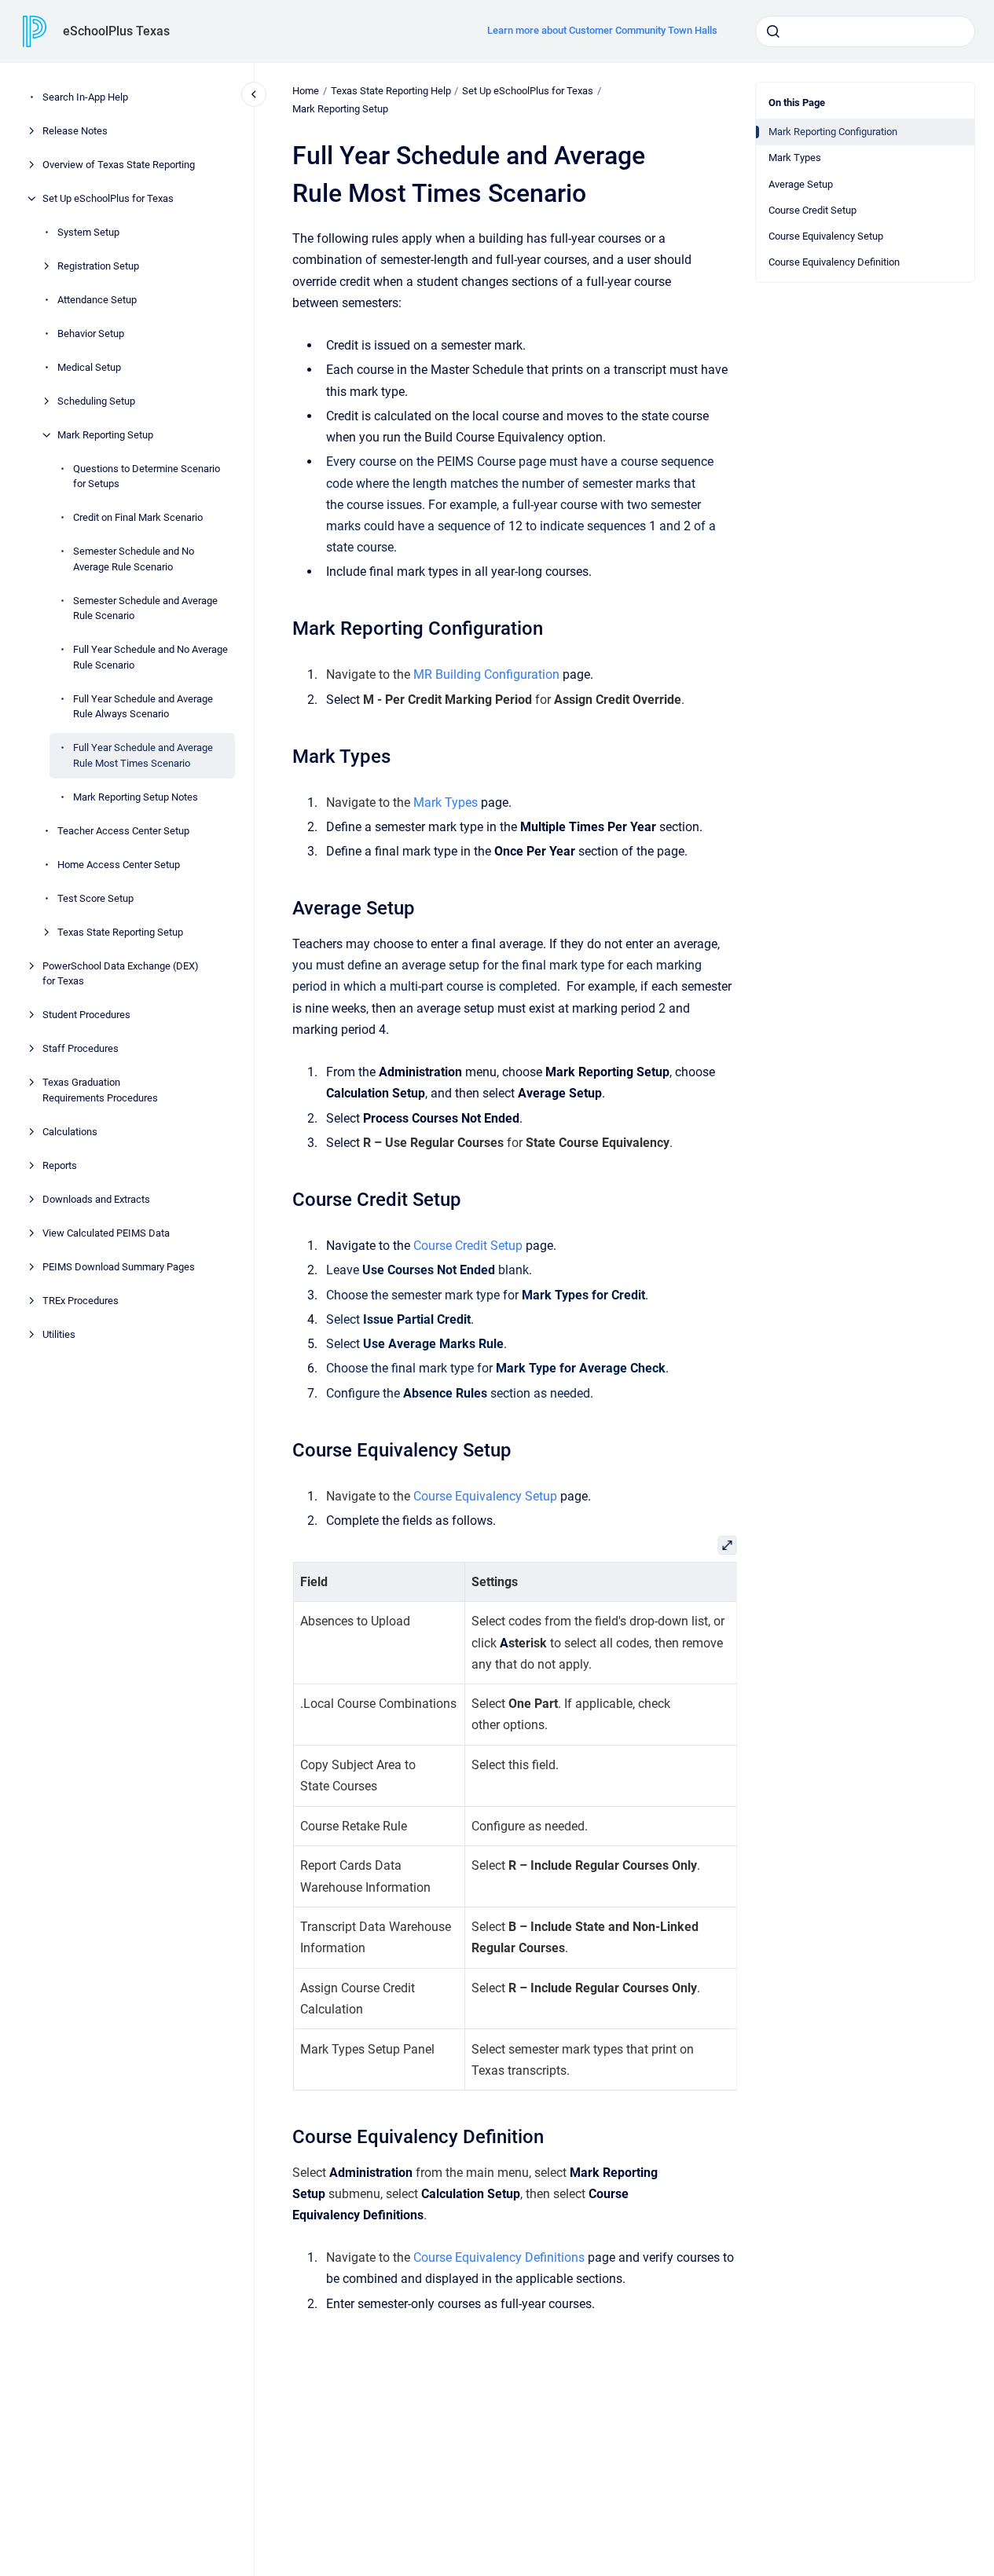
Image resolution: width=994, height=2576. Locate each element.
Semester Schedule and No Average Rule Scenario (134, 559)
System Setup (88, 232)
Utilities (59, 1334)
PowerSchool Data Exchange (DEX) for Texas (121, 974)
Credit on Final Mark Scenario (138, 517)
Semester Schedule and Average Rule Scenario (145, 608)
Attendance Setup (97, 300)
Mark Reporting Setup (105, 435)
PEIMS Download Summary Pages (119, 1267)
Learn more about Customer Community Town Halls (602, 30)
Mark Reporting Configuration (833, 132)
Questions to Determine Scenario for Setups (147, 476)
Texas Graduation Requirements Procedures (100, 1090)
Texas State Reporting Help (391, 91)
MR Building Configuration (486, 674)
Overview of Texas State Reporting (119, 165)
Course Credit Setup (812, 210)
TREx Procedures (81, 1301)
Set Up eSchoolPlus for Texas (108, 198)
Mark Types (795, 158)
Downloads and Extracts (96, 1199)
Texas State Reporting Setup (120, 932)
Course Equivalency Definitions (499, 2257)
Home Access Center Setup (119, 865)
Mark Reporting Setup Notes (136, 797)
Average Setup (801, 184)
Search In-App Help (85, 97)
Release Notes (75, 131)
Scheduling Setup (96, 401)
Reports (60, 1165)
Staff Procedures (81, 1048)
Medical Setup (89, 367)
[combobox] (865, 31)
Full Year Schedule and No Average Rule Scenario (150, 657)
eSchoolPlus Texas (116, 31)
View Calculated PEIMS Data (106, 1233)
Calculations (70, 1132)
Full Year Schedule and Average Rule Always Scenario (143, 707)
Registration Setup (98, 266)
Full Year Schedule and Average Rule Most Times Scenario (143, 755)
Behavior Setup (91, 333)
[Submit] (773, 31)
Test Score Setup (95, 898)
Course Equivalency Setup (826, 236)
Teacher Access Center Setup (123, 831)
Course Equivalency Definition (834, 262)
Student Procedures (86, 1015)
